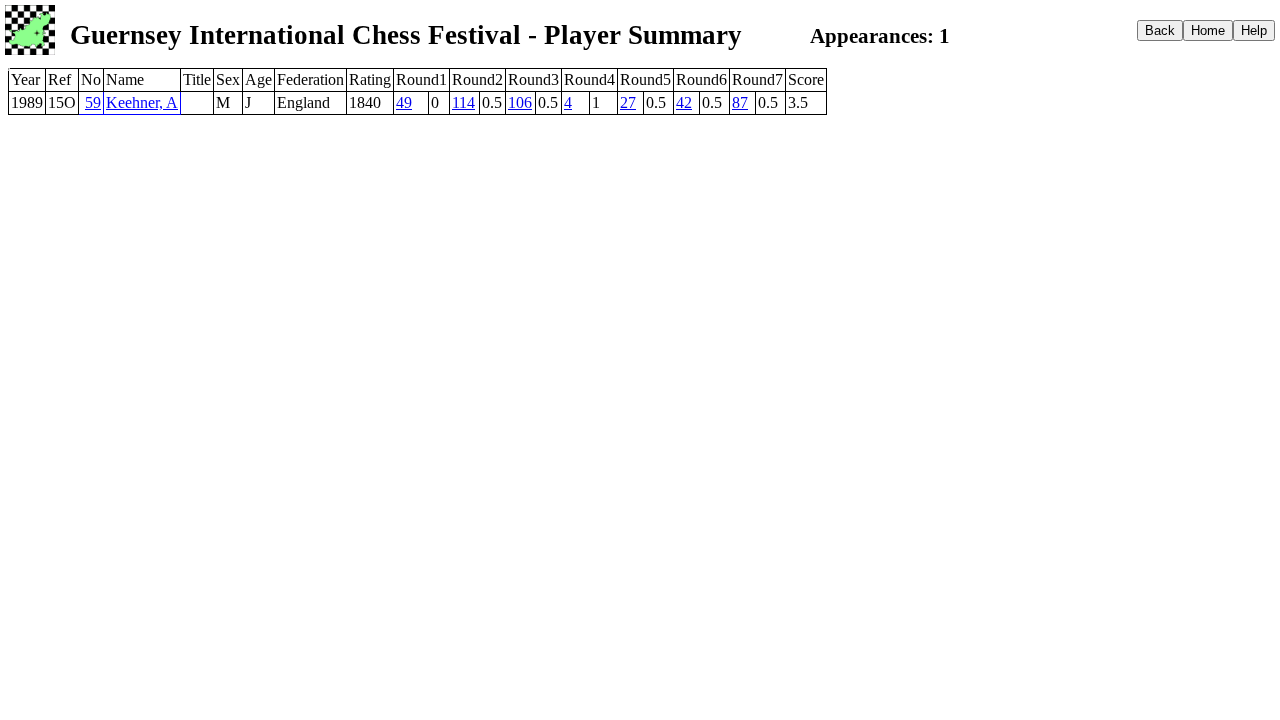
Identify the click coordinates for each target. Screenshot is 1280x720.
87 (740, 102)
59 (93, 102)
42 (684, 102)
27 (628, 102)
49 (404, 102)
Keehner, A (142, 102)
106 (520, 102)
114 (463, 102)
